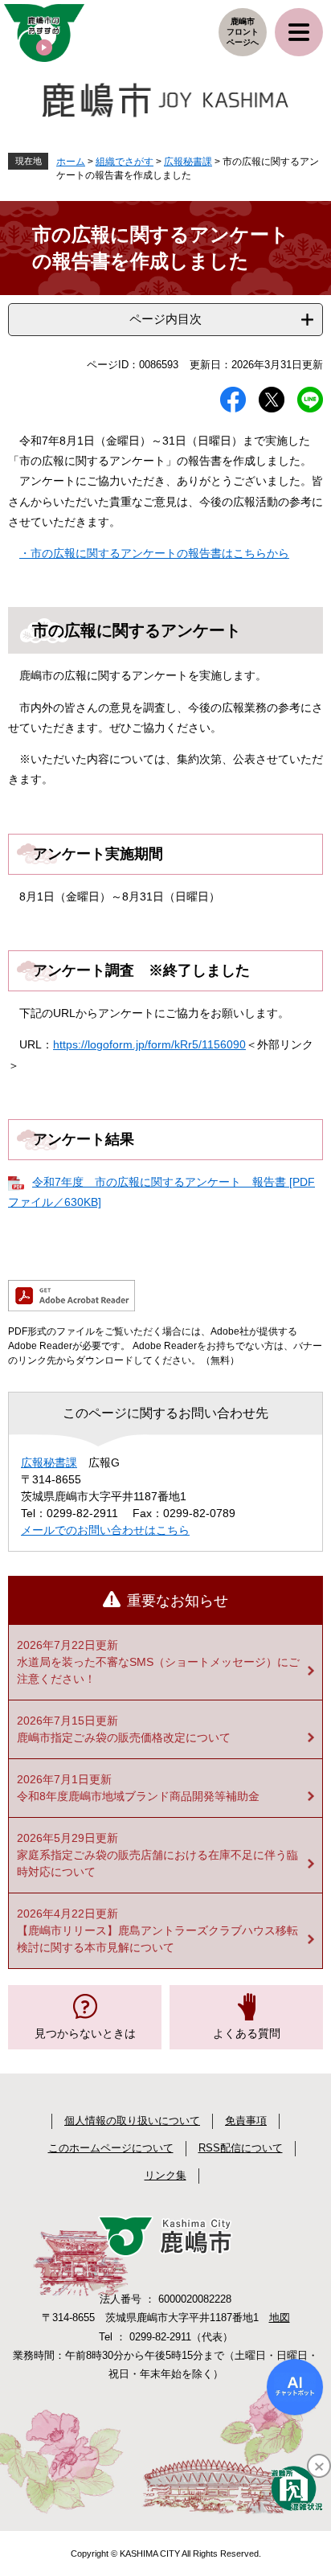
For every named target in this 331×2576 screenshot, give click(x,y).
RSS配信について (241, 2148)
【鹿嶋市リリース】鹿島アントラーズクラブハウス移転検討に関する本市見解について (157, 1939)
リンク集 (165, 2175)
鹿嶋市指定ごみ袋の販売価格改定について (124, 1737)
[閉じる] (319, 2466)
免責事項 (246, 2121)
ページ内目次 (165, 319)
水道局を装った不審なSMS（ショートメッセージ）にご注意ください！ (158, 1670)
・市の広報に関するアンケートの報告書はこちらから (154, 553)
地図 (280, 2318)
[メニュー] (299, 32)
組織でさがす (125, 162)
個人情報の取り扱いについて (132, 2121)
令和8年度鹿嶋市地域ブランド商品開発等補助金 (138, 1796)
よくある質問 (247, 2033)
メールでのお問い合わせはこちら (105, 1530)
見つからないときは (85, 2033)
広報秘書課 (188, 162)
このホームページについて (111, 2148)
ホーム (71, 162)
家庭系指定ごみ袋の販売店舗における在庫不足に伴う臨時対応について (157, 1863)
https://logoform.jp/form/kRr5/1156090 (149, 1044)
